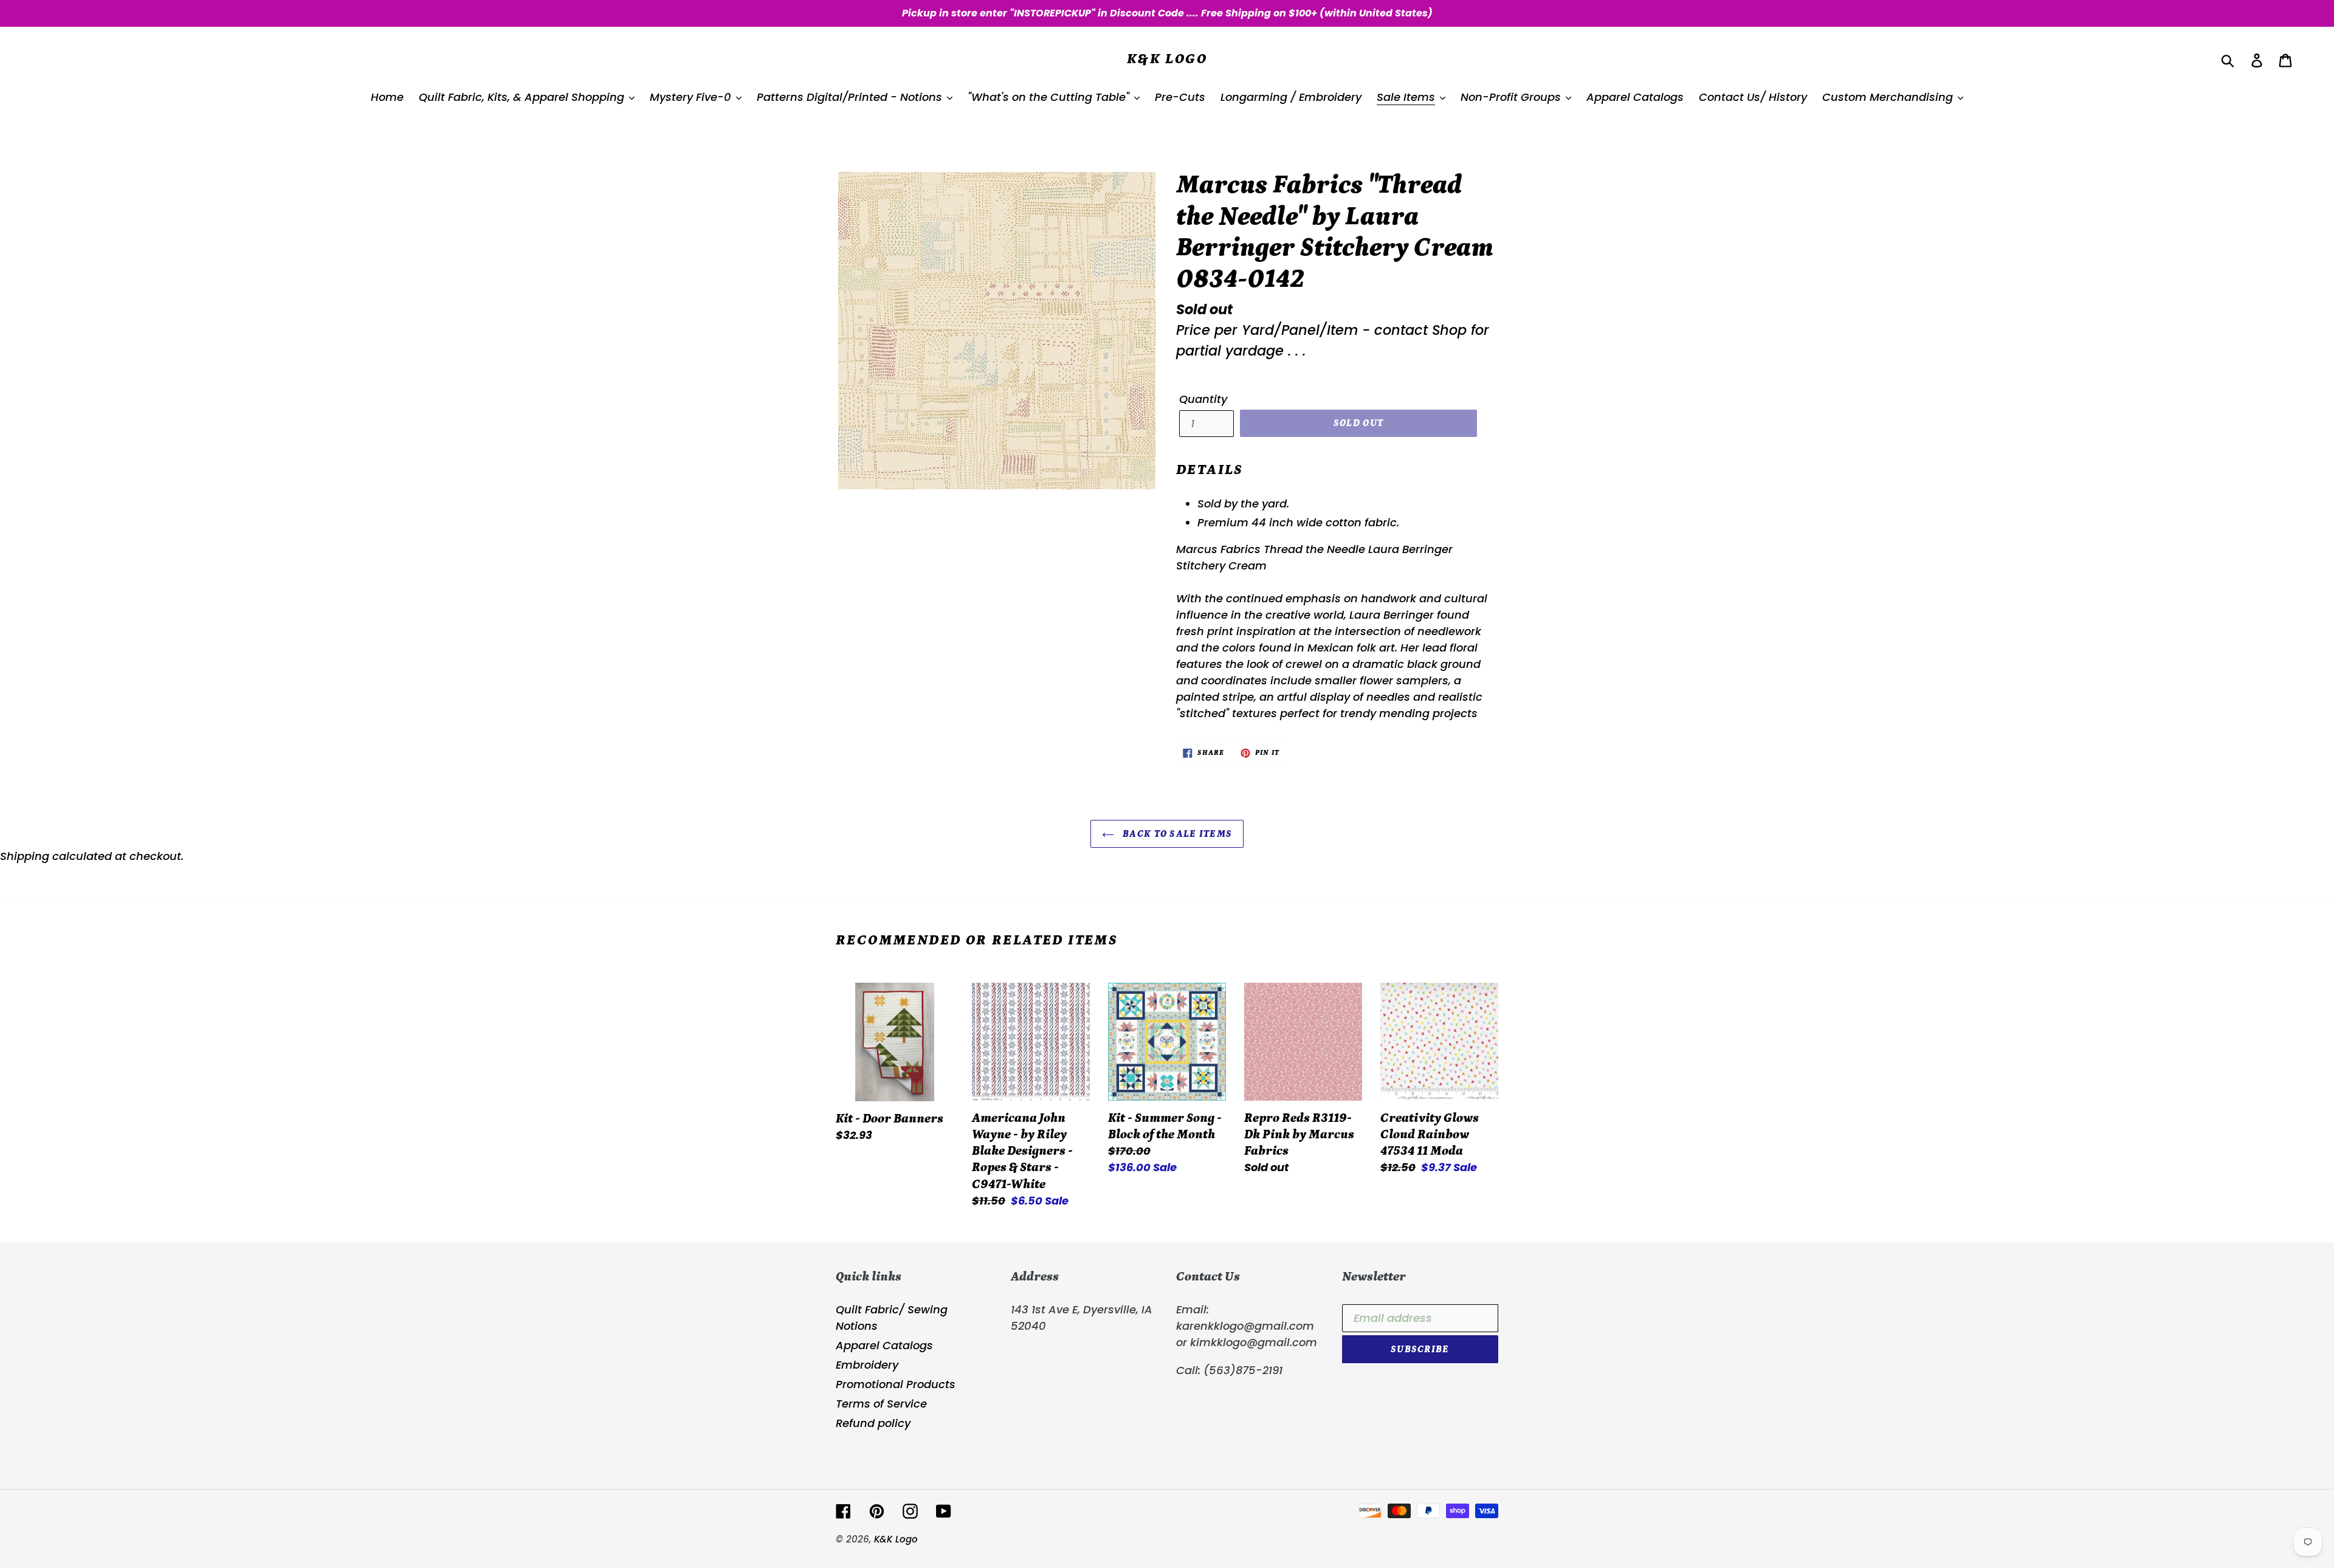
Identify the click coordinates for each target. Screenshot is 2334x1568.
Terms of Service (881, 1404)
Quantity (1203, 399)
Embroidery (867, 1365)
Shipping (25, 856)
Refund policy (873, 1423)
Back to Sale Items (1176, 834)
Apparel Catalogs (884, 1345)
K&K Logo (1167, 59)
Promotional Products (896, 1384)
